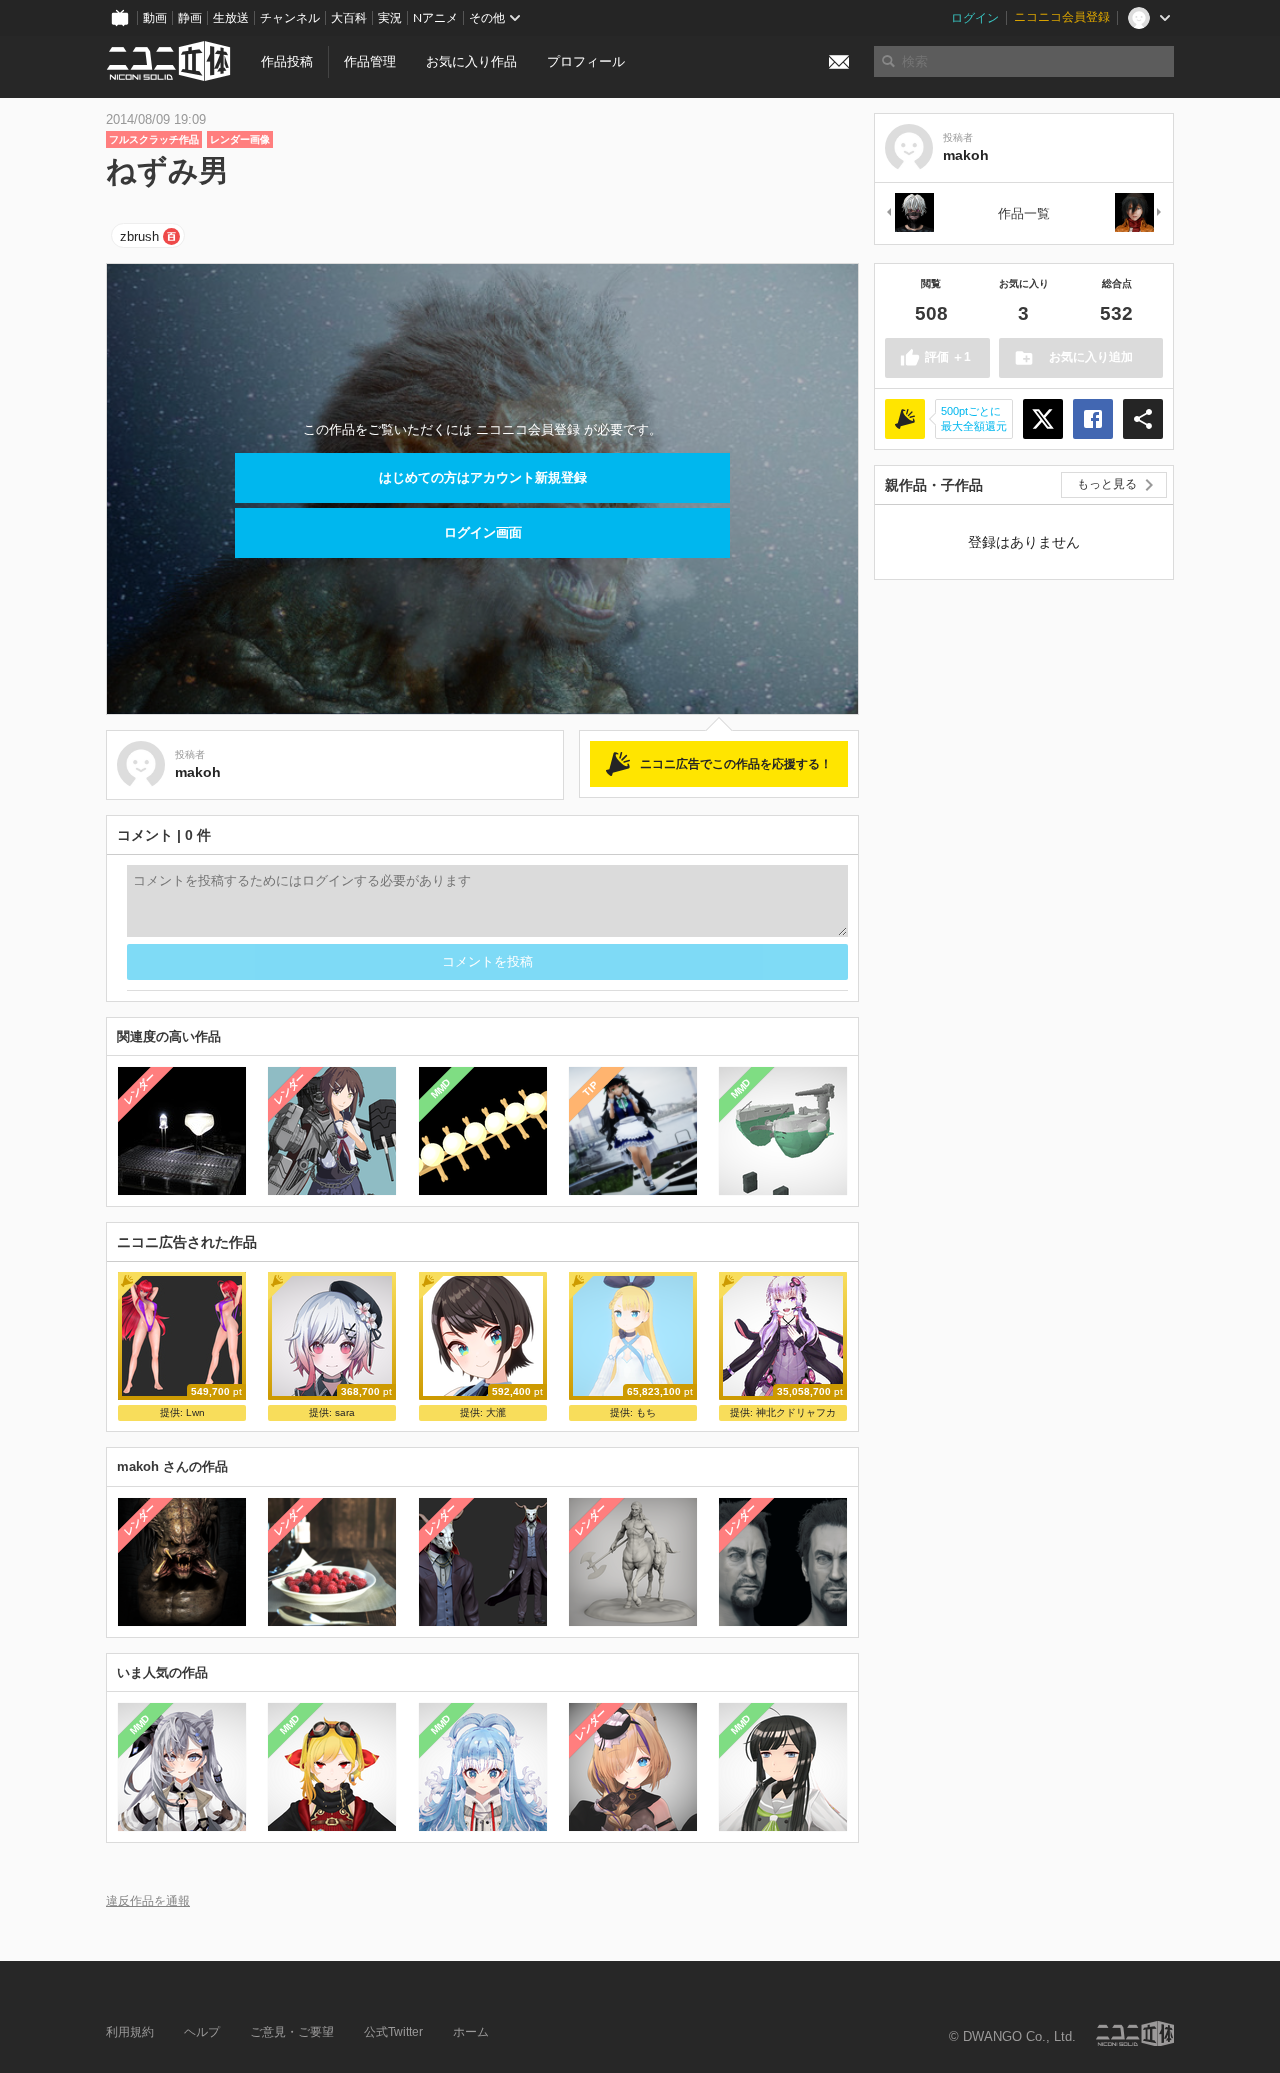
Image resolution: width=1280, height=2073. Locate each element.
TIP (590, 1088)
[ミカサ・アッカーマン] (1139, 213)
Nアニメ (435, 18)
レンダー (140, 1089)
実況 (390, 18)
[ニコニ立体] (1135, 2033)
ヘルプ (202, 2032)
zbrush (139, 236)
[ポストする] (1043, 419)
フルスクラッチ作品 (154, 139)
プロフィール (586, 61)
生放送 (231, 18)
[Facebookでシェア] (1093, 419)
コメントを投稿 (487, 961)
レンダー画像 (240, 139)
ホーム (471, 2032)
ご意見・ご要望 (292, 2032)
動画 (155, 18)
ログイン (975, 18)
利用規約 (130, 2032)
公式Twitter (393, 2032)
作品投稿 (287, 61)
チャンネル (290, 18)
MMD (440, 1089)
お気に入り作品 (471, 61)
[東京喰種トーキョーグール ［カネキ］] (909, 213)
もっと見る (1107, 484)
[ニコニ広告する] (905, 419)
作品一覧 (1024, 213)
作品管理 (370, 61)
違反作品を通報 (148, 1900)
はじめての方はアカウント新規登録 (483, 477)
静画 (190, 18)
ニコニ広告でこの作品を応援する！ (736, 764)
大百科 (349, 18)
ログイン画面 (483, 532)
